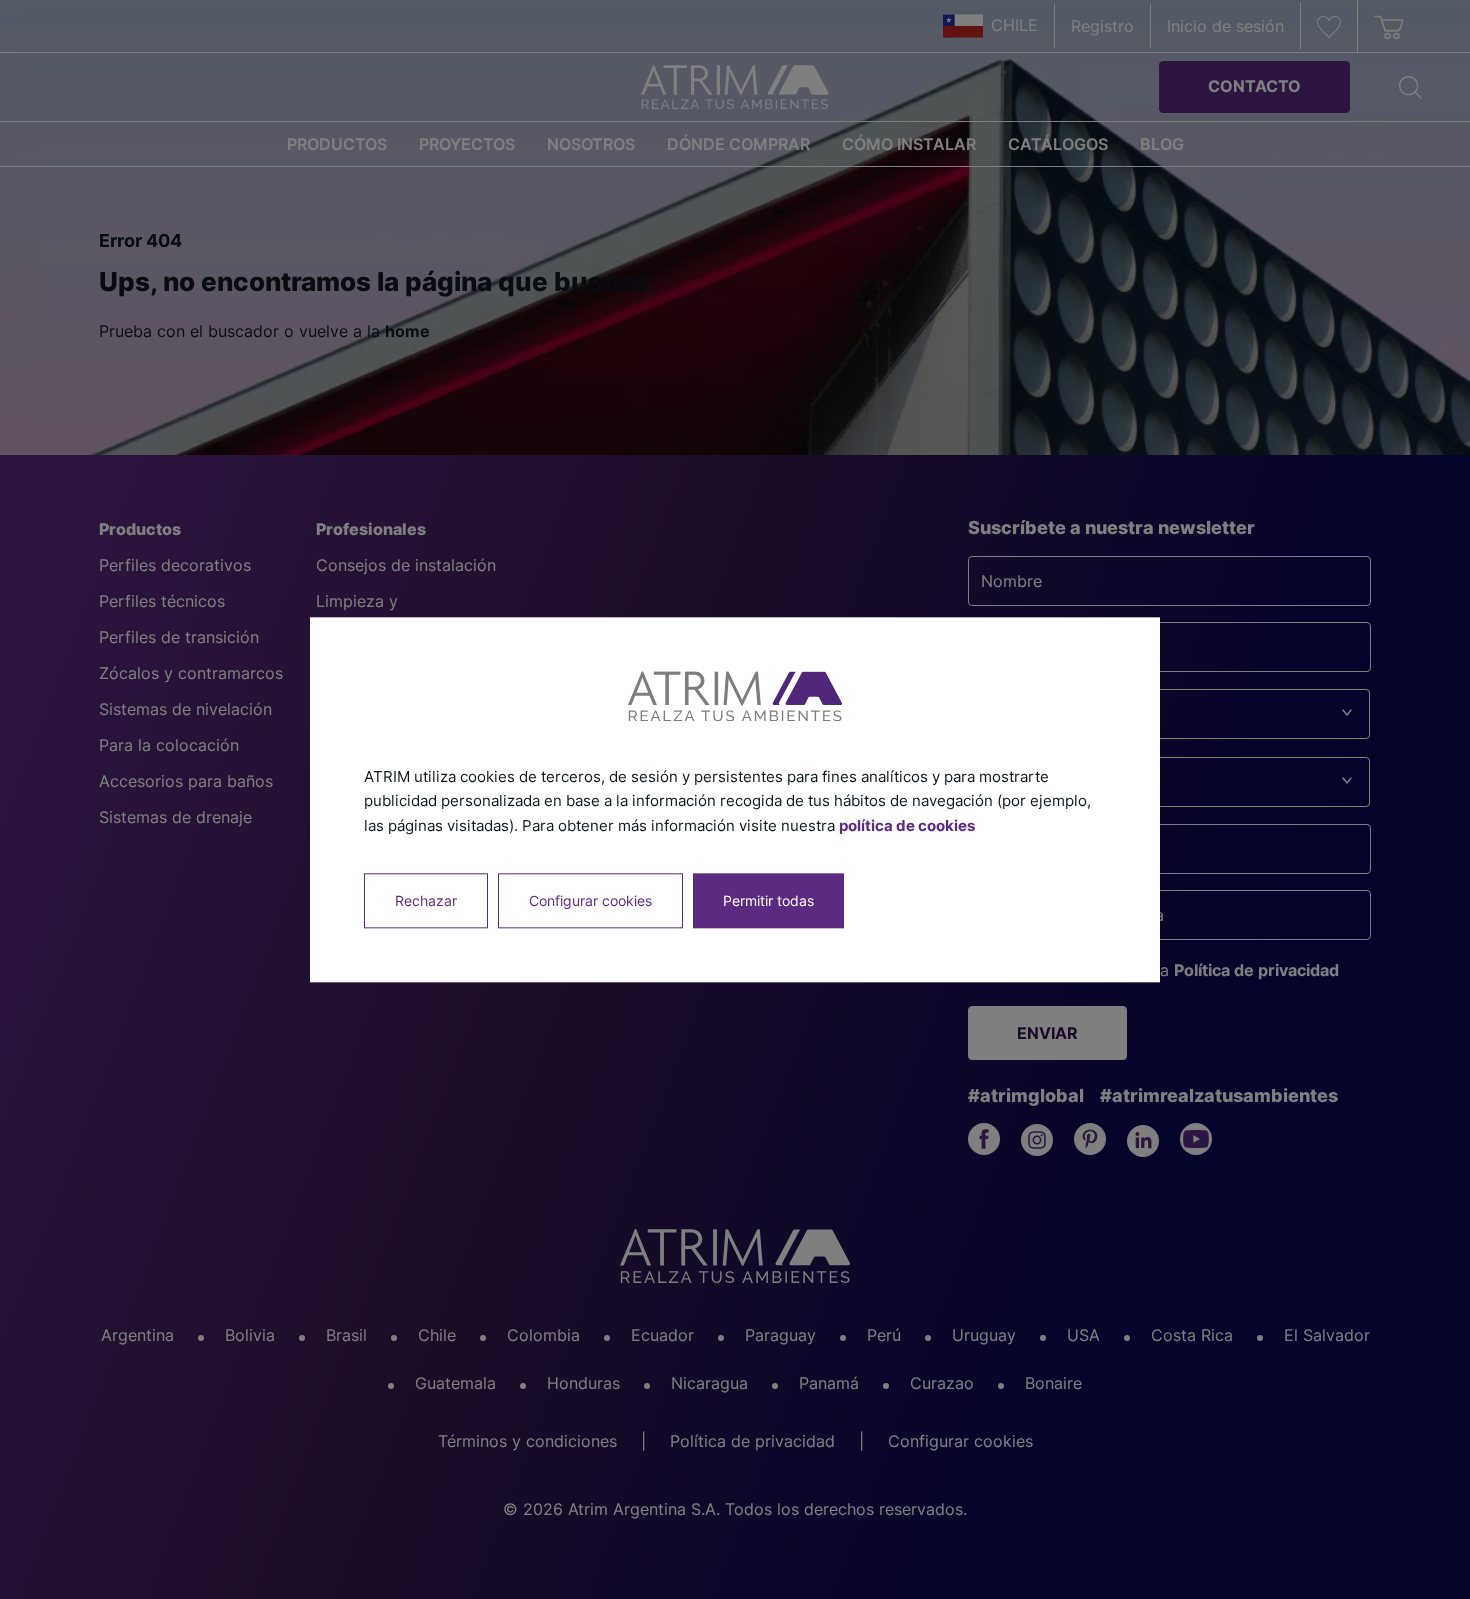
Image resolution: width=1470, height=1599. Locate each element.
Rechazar (426, 900)
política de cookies (907, 825)
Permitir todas (768, 900)
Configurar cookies (590, 900)
